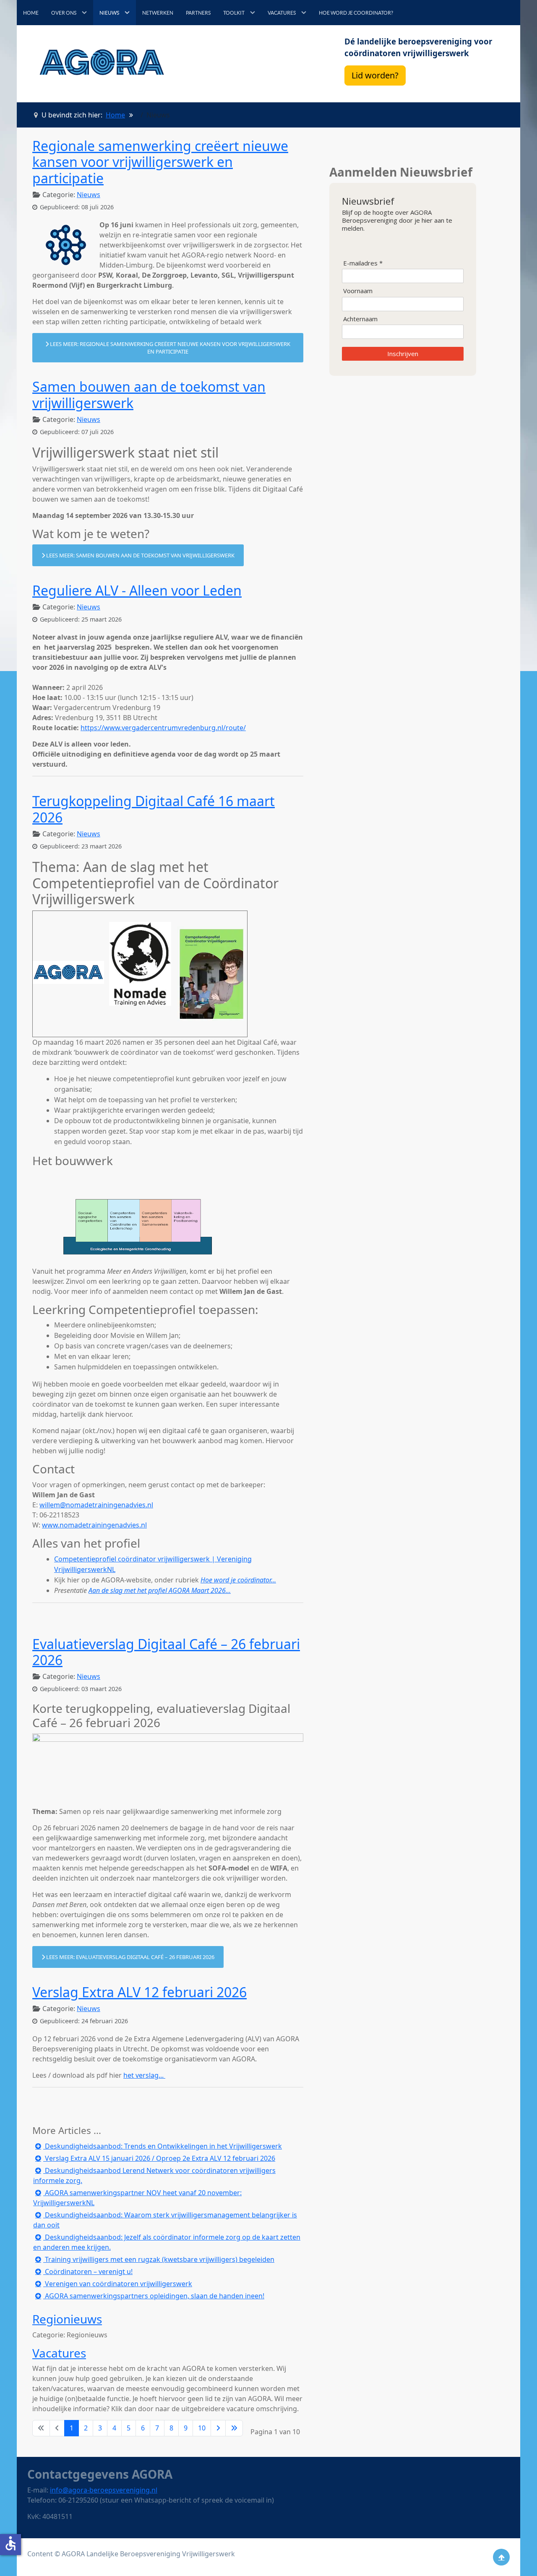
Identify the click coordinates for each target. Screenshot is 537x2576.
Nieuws (89, 195)
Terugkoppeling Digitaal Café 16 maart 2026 (154, 809)
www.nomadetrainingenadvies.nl (94, 1525)
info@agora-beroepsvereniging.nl (104, 2490)
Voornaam (358, 291)
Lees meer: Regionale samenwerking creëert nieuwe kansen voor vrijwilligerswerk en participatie (169, 348)
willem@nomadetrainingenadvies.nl (96, 1505)
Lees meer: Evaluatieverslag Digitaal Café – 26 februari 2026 (130, 1957)
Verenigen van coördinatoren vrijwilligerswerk (118, 2284)
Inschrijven (403, 354)
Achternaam (360, 319)
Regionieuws (67, 2319)
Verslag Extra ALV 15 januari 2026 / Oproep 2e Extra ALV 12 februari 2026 (159, 2158)
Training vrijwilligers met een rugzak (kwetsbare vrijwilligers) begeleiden (159, 2259)
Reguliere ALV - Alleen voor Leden (137, 590)
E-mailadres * (363, 263)
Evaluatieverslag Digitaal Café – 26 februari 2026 (166, 1652)
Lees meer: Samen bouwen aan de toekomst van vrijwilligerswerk (140, 555)
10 (202, 2428)
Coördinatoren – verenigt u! (88, 2272)
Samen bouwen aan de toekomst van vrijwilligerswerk (149, 394)
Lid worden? (375, 75)
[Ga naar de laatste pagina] (234, 2428)
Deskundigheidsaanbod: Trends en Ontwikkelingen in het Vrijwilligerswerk (163, 2146)
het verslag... (144, 2075)
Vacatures (59, 2353)
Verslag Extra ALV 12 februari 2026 (139, 1992)
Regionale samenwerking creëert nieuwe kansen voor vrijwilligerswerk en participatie (160, 162)
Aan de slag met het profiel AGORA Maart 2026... (160, 1590)
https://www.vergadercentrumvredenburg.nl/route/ (163, 728)
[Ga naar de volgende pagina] (218, 2428)
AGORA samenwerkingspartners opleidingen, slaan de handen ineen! (154, 2296)
